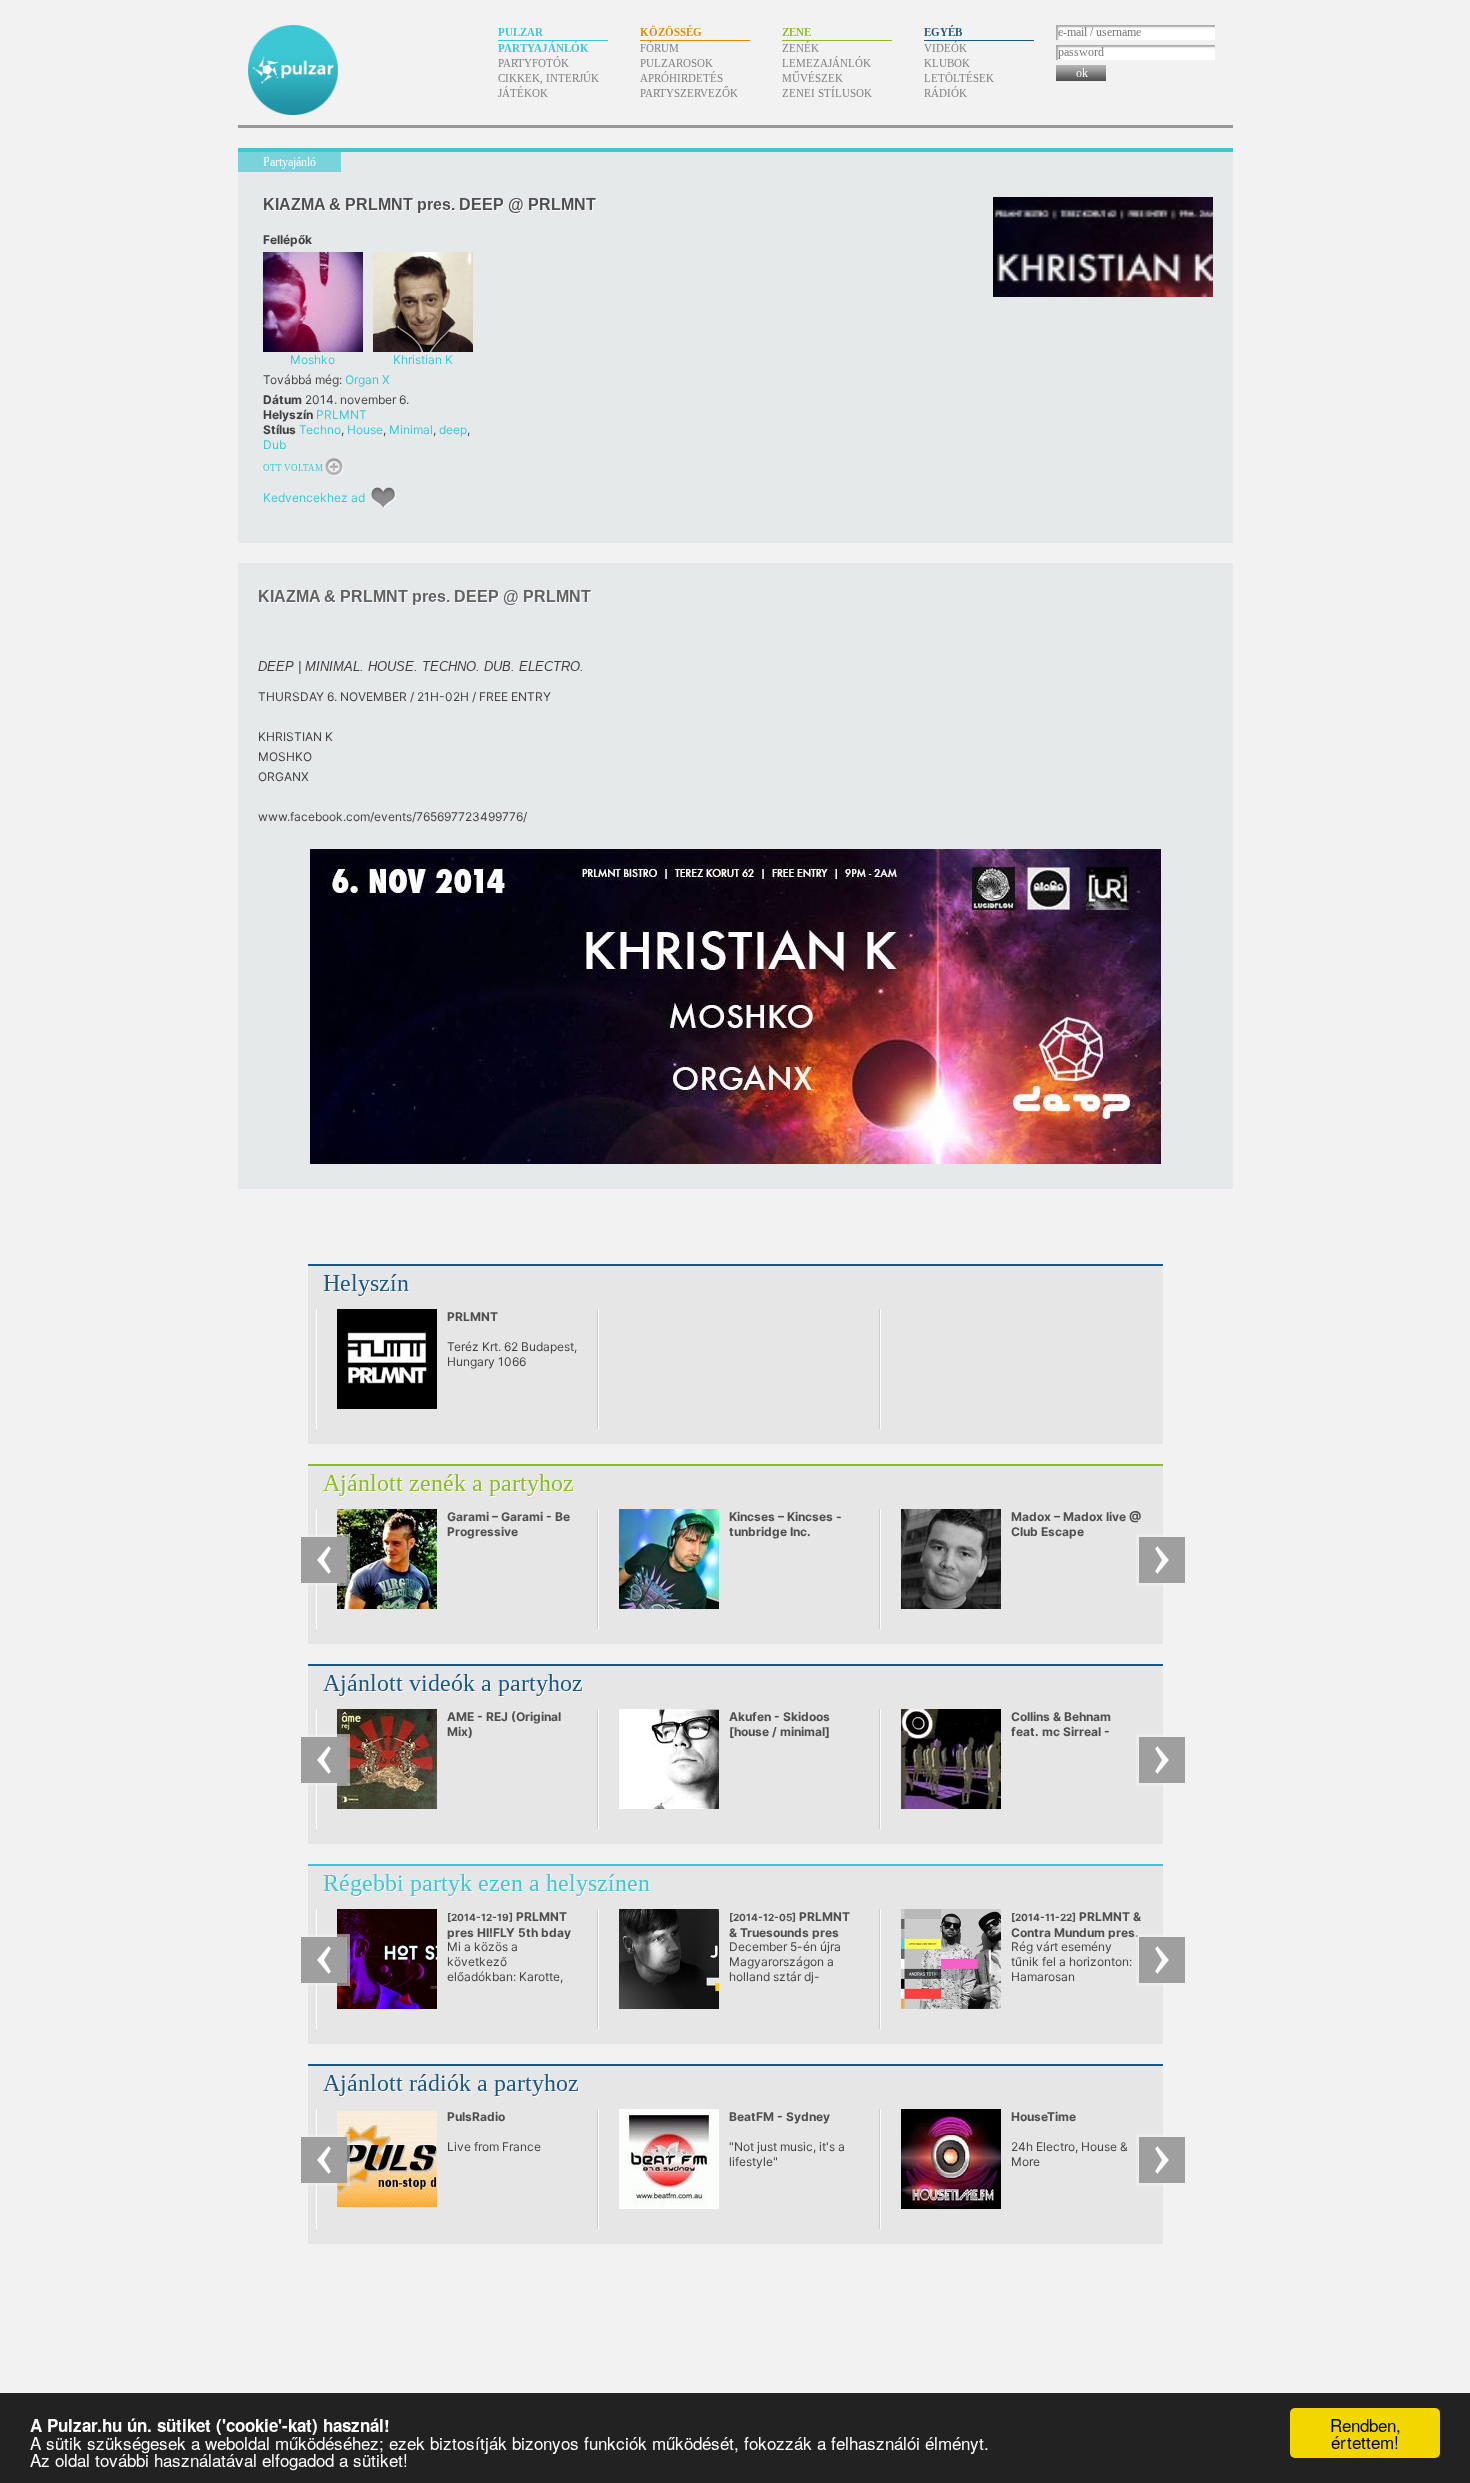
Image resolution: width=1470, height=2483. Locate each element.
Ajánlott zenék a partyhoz (448, 1483)
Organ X (367, 379)
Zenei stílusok (827, 93)
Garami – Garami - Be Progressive (508, 1524)
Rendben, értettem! (1365, 2433)
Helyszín (366, 1283)
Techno (320, 429)
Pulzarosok (676, 63)
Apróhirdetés (681, 78)
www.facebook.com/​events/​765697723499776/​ (392, 816)
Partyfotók (533, 63)
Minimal (411, 429)
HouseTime (1043, 2116)
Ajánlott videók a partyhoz (453, 1683)
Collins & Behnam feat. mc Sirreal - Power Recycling (1061, 1731)
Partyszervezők (689, 93)
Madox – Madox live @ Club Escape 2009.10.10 (1076, 1531)
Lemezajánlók (826, 63)
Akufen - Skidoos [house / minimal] (779, 1724)
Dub (274, 444)
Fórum (659, 48)
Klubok (947, 63)
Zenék (800, 48)
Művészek (812, 78)
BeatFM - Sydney (779, 2116)
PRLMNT (341, 414)
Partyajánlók (543, 48)
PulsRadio (476, 2116)
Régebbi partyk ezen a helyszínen (486, 1883)
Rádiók (945, 93)
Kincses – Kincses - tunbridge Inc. (785, 1524)
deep (453, 429)
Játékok (523, 93)
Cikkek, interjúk (548, 78)
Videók (945, 48)
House (365, 429)
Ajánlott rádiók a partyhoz (451, 2083)
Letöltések (959, 78)
